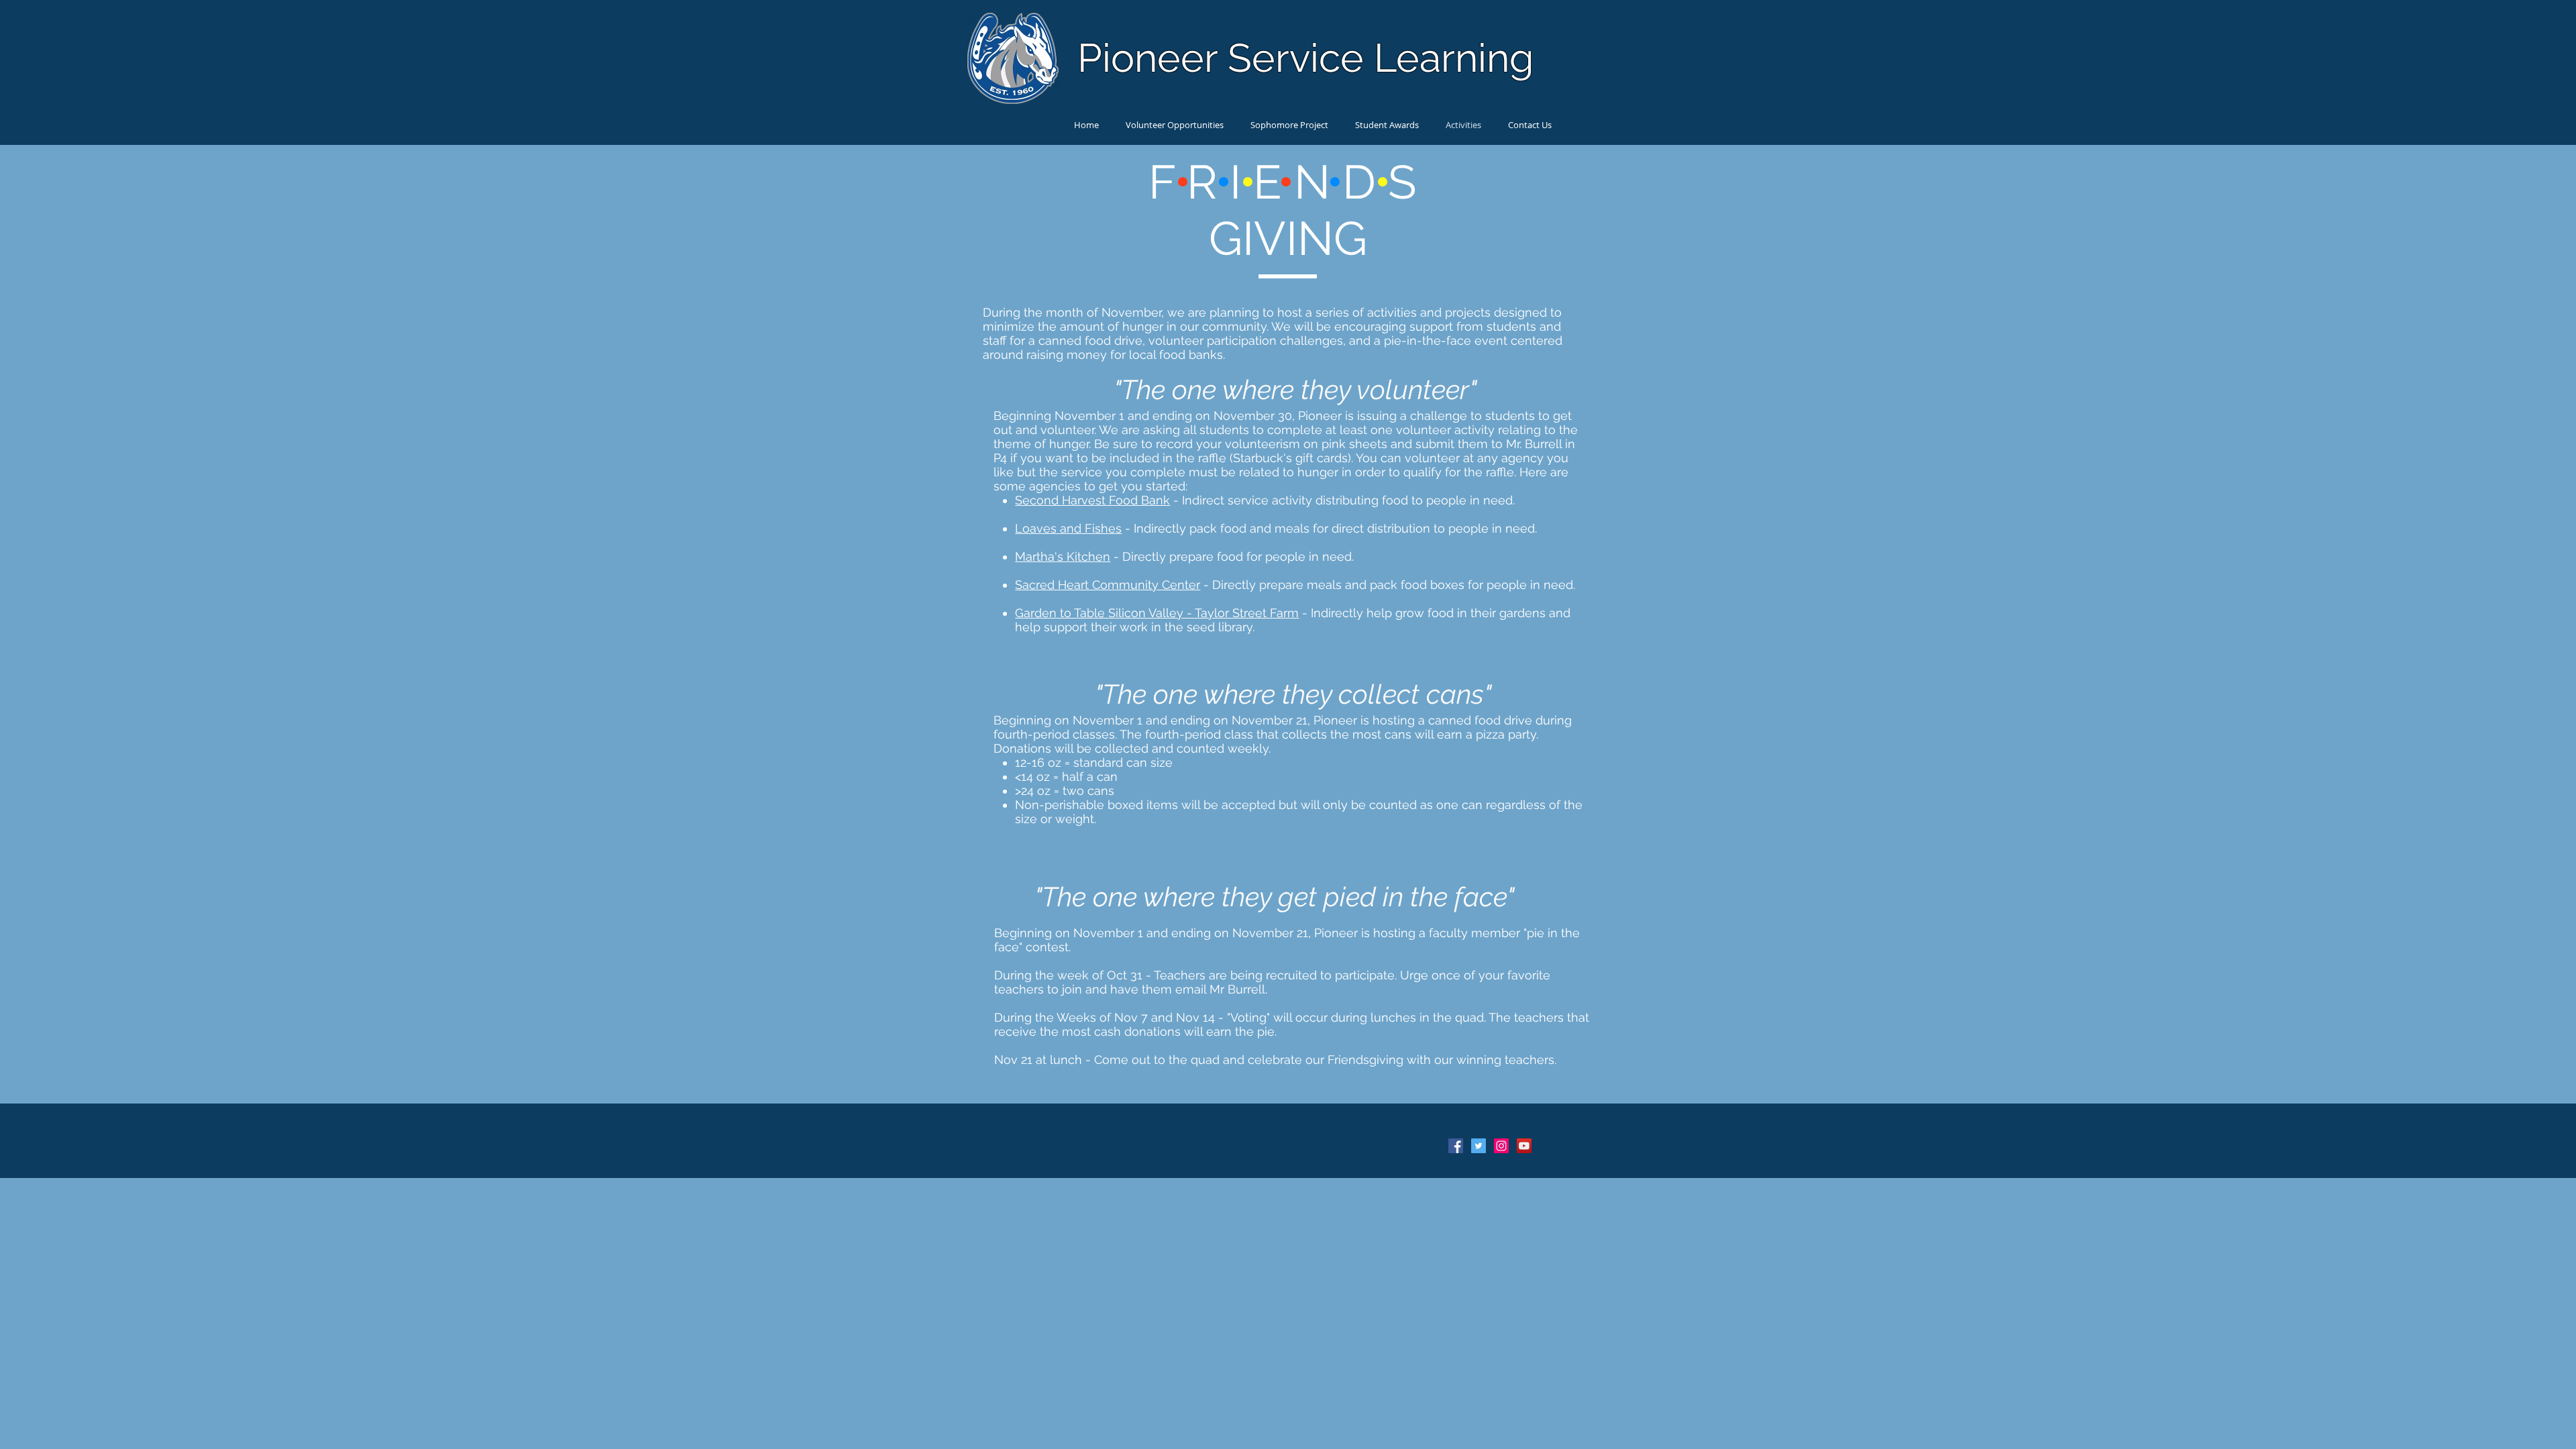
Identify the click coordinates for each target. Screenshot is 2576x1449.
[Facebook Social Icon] (1456, 1146)
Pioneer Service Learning (1305, 58)
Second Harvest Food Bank (1092, 500)
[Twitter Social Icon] (1479, 1146)
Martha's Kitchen (1063, 556)
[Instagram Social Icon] (1501, 1146)
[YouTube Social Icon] (1524, 1146)
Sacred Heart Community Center (1108, 585)
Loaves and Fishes (1068, 528)
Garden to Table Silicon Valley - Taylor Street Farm (1157, 613)
